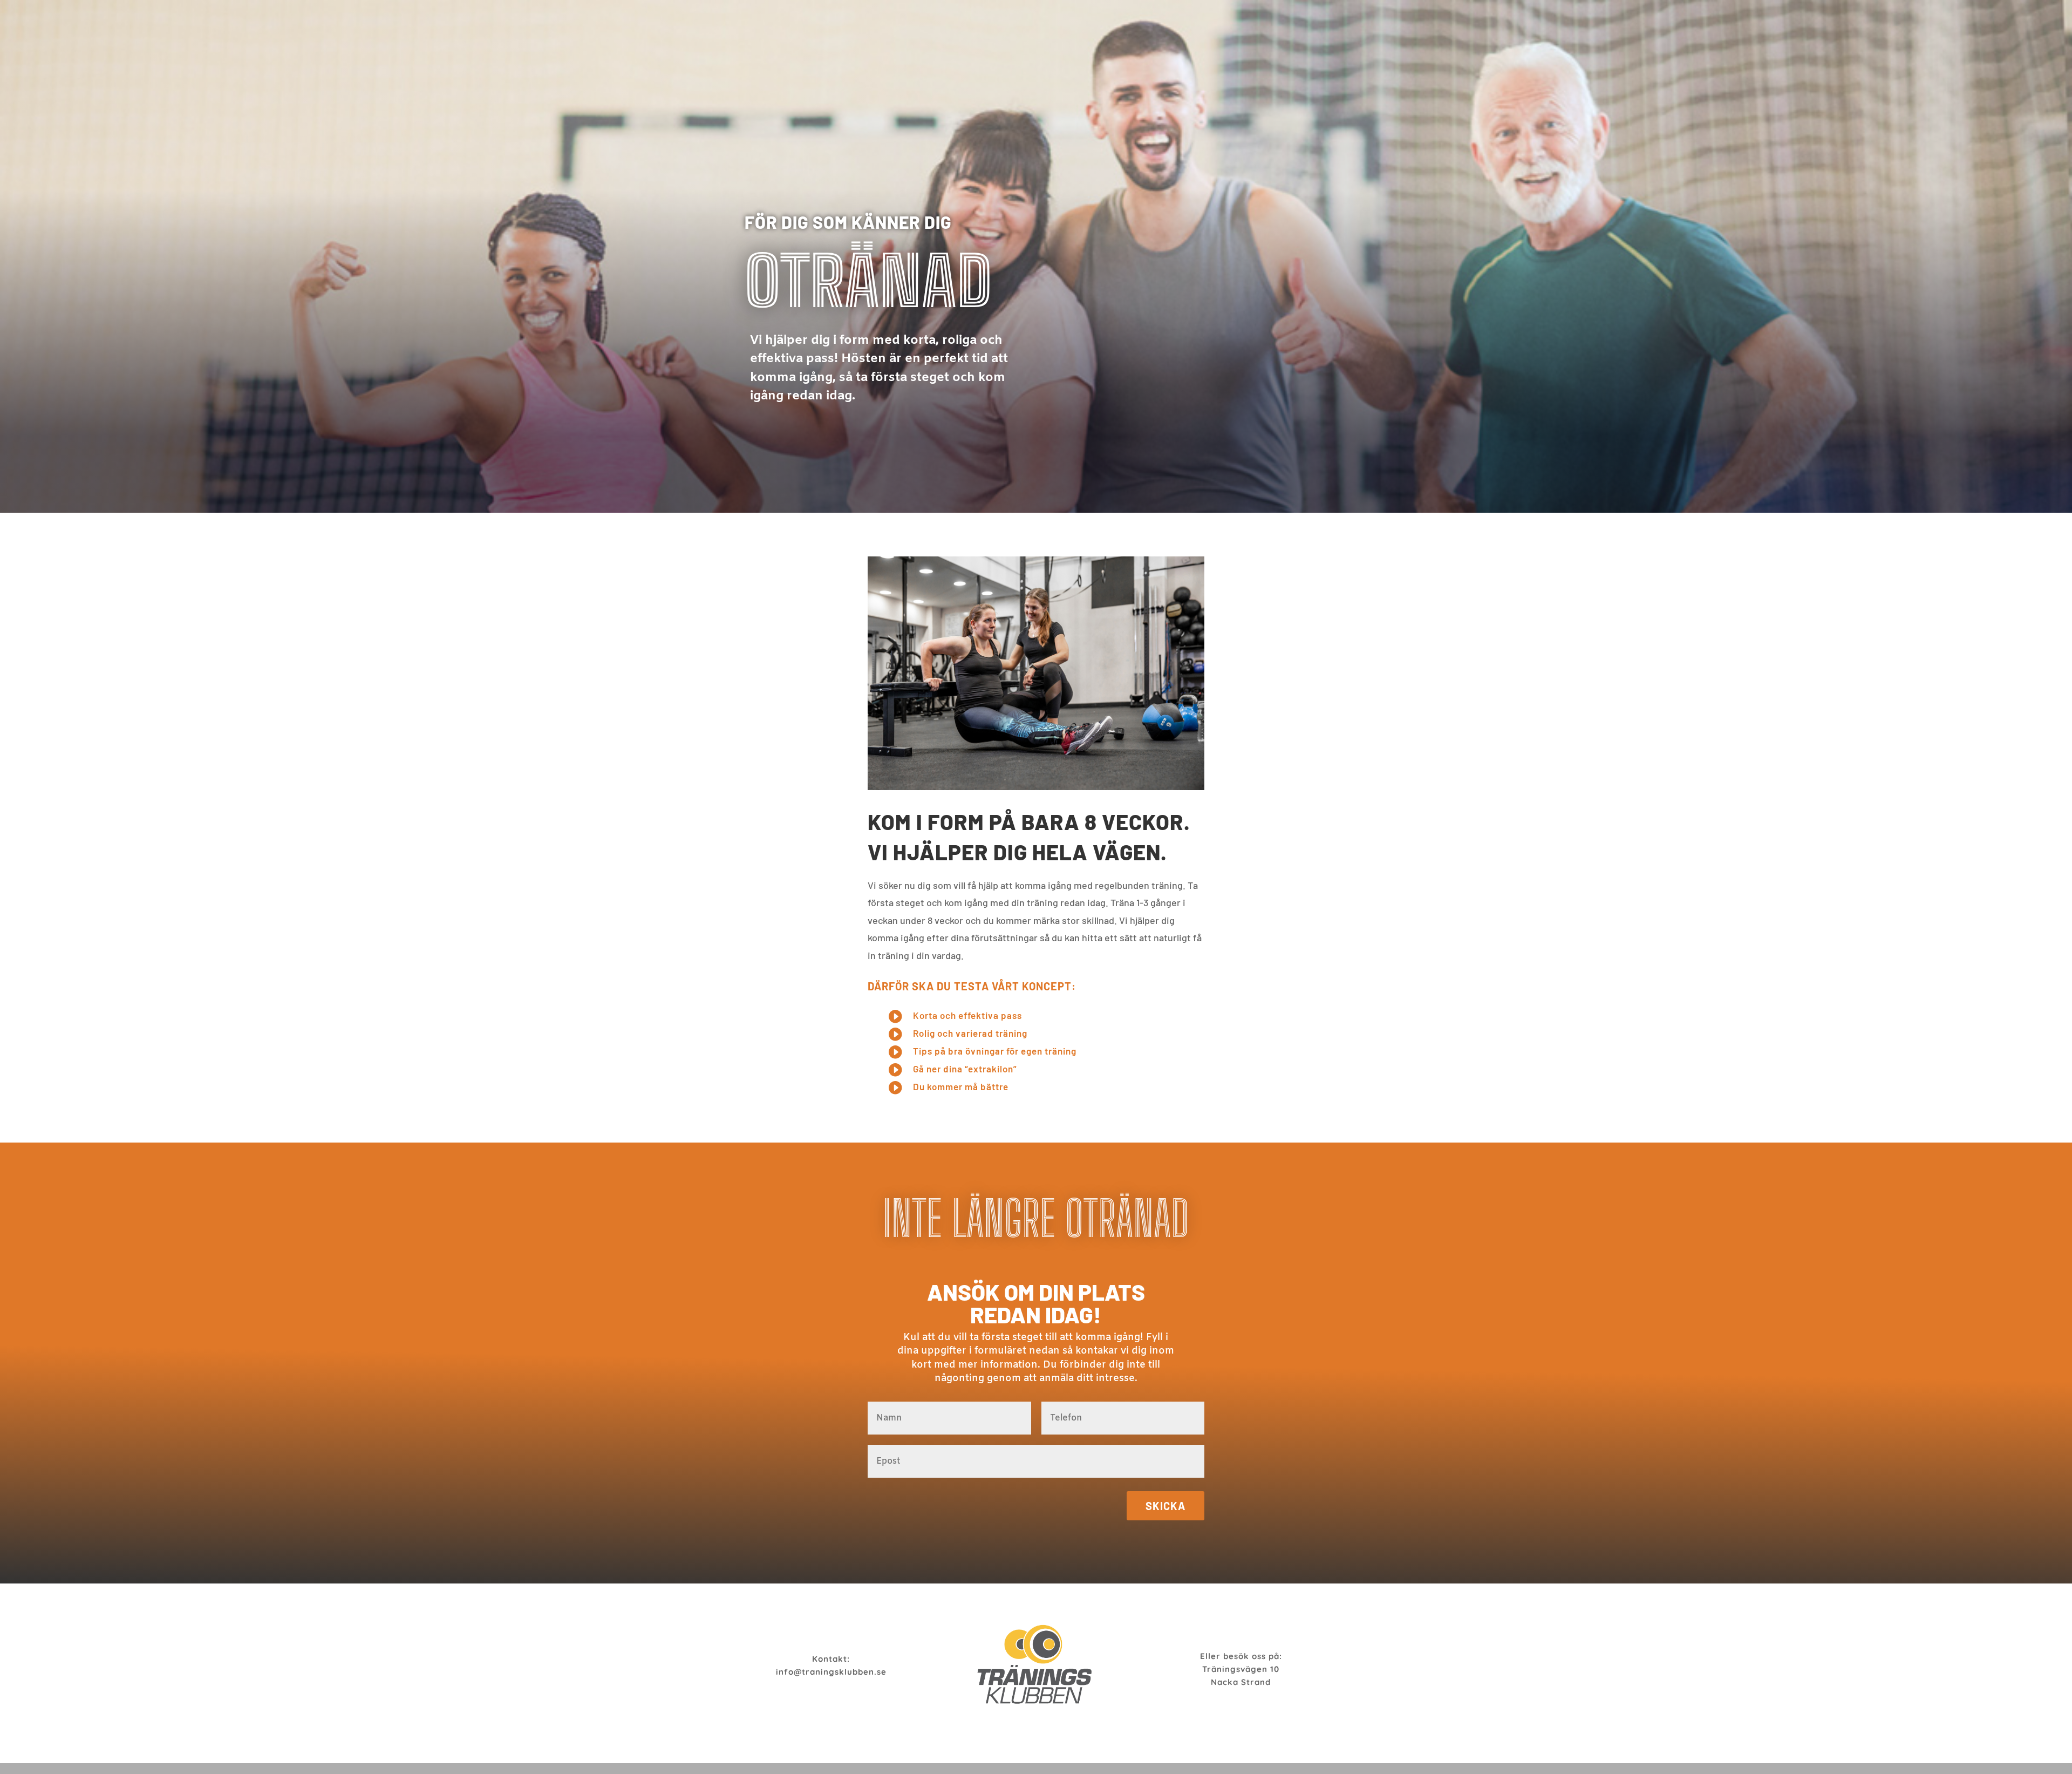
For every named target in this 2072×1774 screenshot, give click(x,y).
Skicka (1165, 1506)
